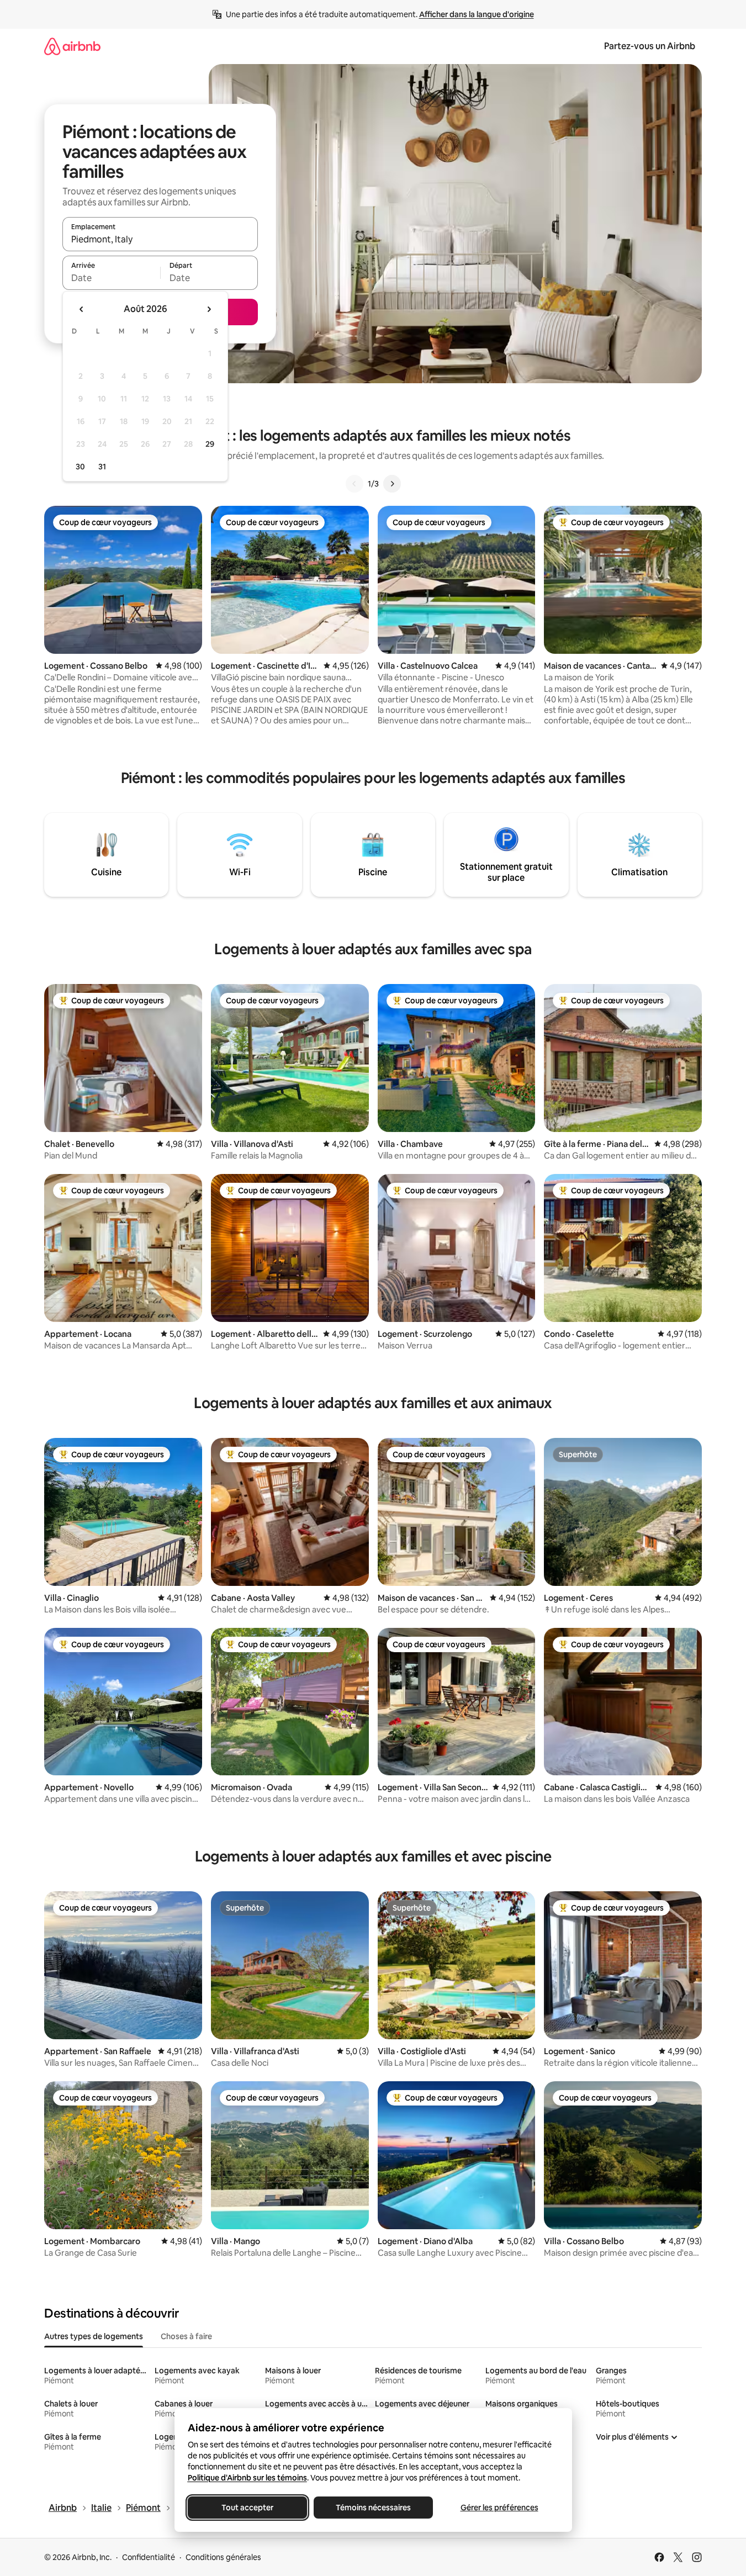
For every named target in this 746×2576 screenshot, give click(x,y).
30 (80, 467)
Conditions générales (223, 2557)
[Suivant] (392, 484)
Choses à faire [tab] (186, 2336)
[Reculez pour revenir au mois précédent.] (82, 309)
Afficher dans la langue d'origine (477, 14)
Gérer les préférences (499, 2508)
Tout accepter (247, 2508)
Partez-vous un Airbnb (650, 46)
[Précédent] (355, 484)
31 (102, 467)
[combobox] (160, 239)
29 (210, 444)
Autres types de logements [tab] (94, 2336)
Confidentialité (149, 2557)
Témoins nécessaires (373, 2508)
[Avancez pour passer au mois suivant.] (209, 309)
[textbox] (111, 278)
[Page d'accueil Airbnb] (72, 46)
